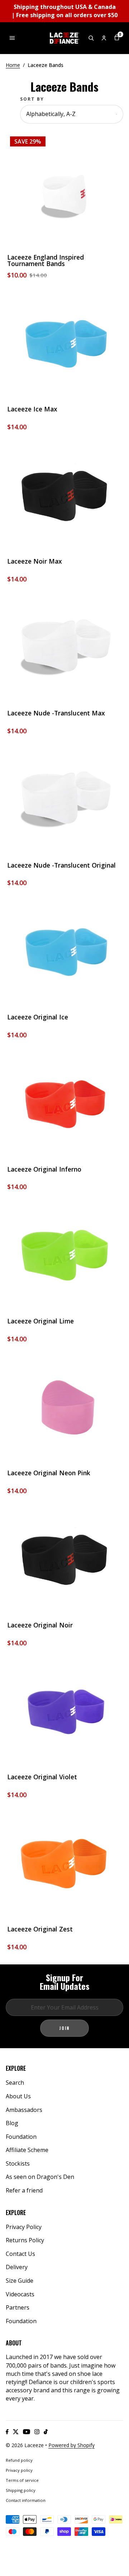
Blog (12, 2123)
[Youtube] (27, 2432)
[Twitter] (16, 2432)
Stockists (18, 2163)
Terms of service (22, 2480)
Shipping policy (21, 2490)
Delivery (17, 2267)
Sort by (32, 99)
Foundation (21, 2137)
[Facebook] (7, 2432)
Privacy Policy (24, 2227)
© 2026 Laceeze (25, 2445)
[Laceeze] (64, 38)
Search (15, 2083)
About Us (18, 2096)
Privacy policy (19, 2470)
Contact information (26, 2500)
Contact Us (20, 2254)
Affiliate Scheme (27, 2150)
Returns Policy (25, 2240)
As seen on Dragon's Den (40, 2177)
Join (64, 2028)
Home (13, 65)
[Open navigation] (12, 38)
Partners (18, 2307)
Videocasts (20, 2294)
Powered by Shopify (71, 2445)
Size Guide (20, 2281)
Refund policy (19, 2460)
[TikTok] (46, 2432)
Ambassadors (24, 2110)
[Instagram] (37, 2432)
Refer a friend (24, 2190)
